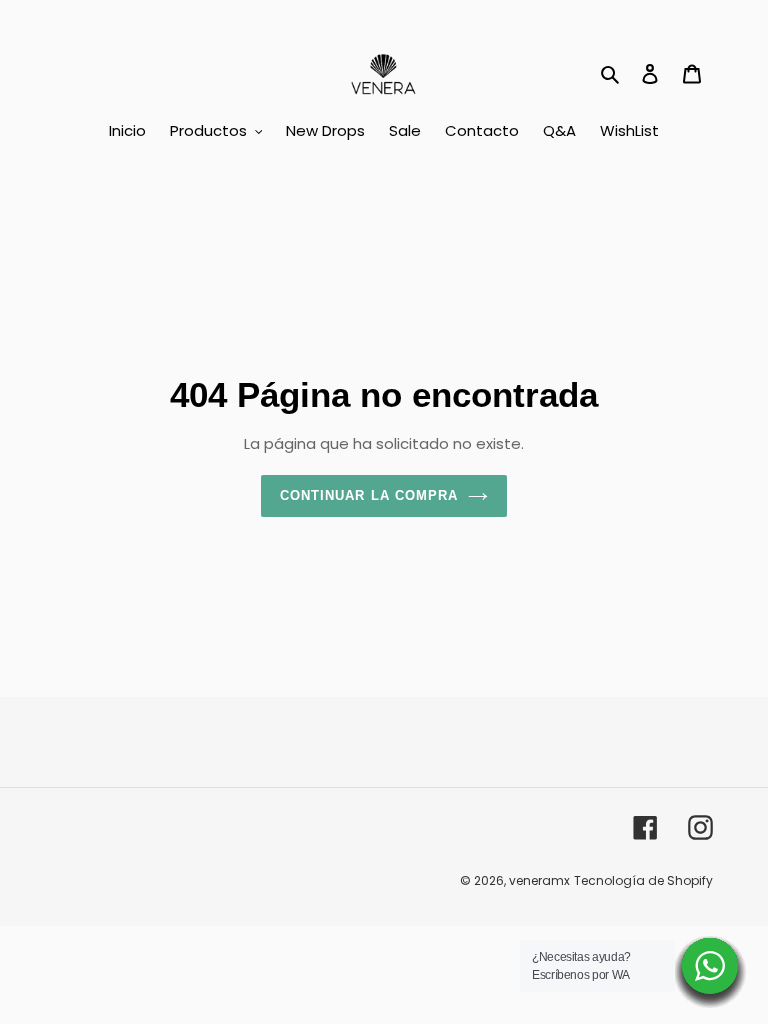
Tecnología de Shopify (643, 880)
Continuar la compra (369, 495)
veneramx (539, 880)
